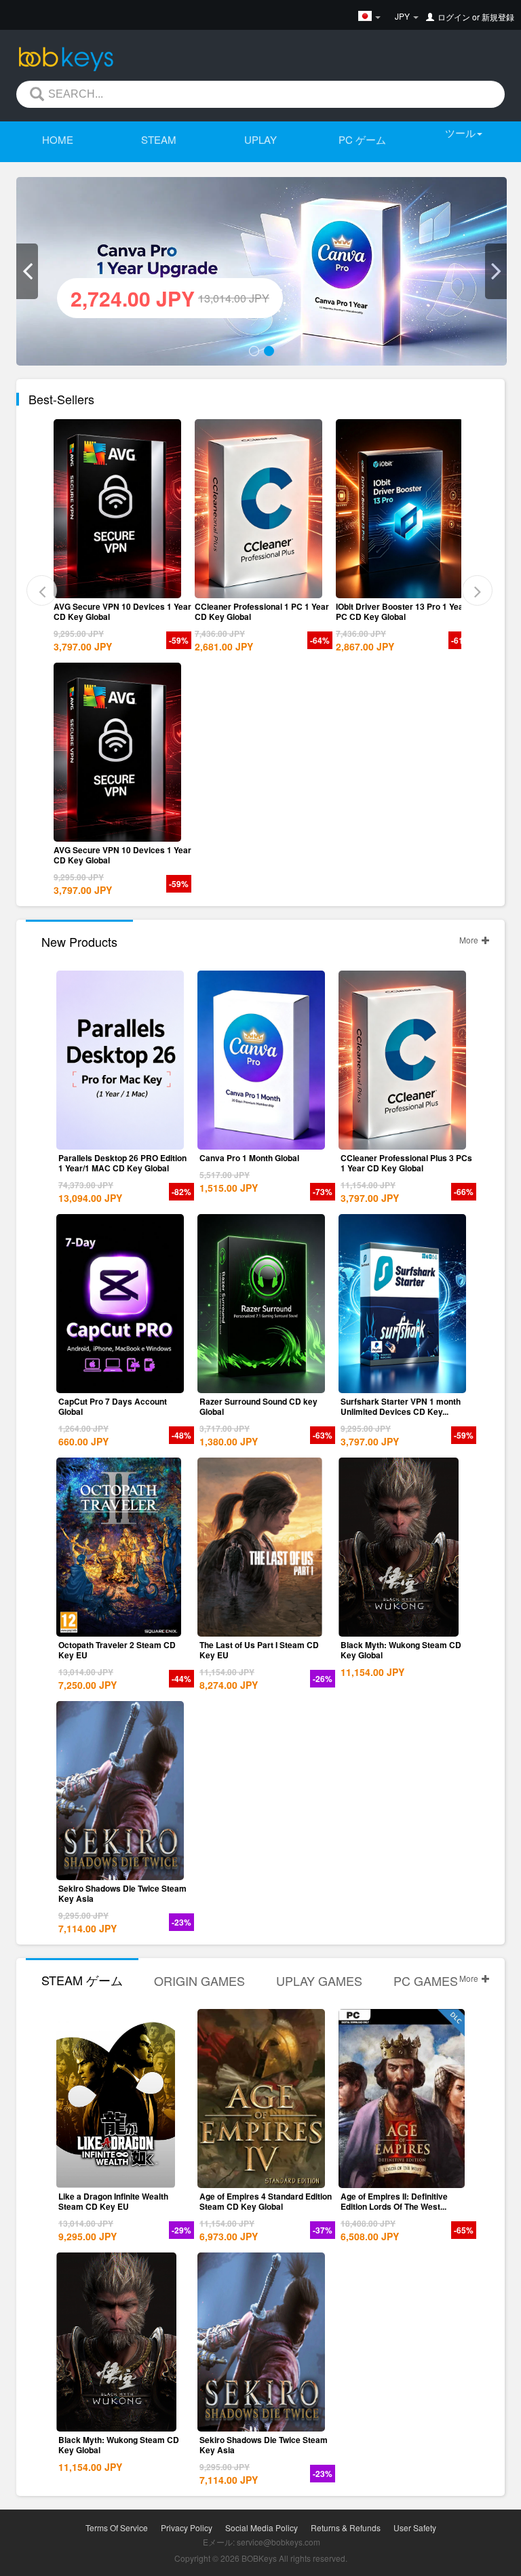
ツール (460, 133)
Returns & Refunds (346, 2528)
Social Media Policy (262, 2528)
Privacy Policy (187, 2528)
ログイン (454, 17)
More (470, 940)
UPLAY (260, 139)
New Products (79, 941)
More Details (120, 587)
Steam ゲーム (82, 1980)
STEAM (159, 139)
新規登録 (498, 17)
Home (58, 139)
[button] (27, 271)
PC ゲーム (362, 139)
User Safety (415, 2528)
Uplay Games (319, 1980)
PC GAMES (426, 1980)
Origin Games (199, 1980)
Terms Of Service (117, 2528)
